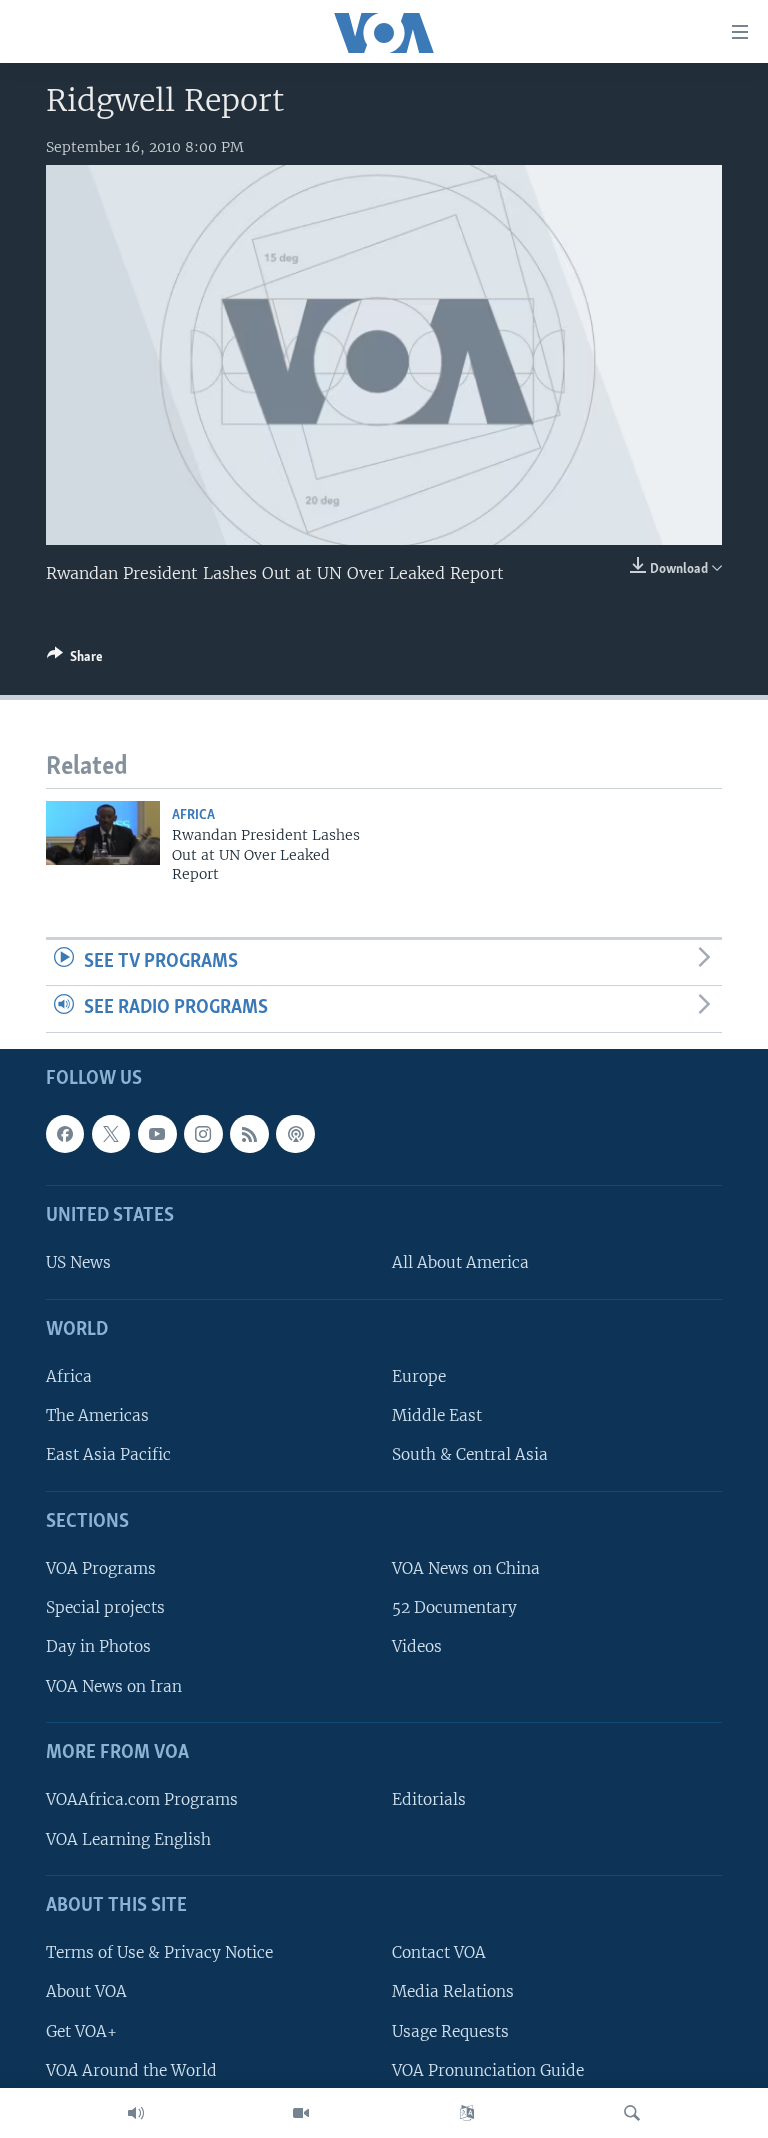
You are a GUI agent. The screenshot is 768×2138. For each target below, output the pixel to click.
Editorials (429, 1799)
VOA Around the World (131, 2070)
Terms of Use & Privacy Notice (159, 1952)
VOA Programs (101, 1568)
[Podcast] (295, 1134)
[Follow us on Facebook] (65, 1134)
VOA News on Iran (114, 1686)
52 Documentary (454, 1607)
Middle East (437, 1415)
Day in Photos (98, 1647)
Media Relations (453, 1991)
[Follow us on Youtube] (157, 1134)
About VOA (86, 1991)
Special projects (105, 1607)
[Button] (75, 660)
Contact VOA (439, 1952)
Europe (419, 1376)
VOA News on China (466, 1568)
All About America (460, 1263)
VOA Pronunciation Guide (488, 2070)
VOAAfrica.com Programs (142, 1799)
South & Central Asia (470, 1455)
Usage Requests (450, 2031)
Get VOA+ (81, 2031)
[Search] (632, 2113)
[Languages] (467, 2113)
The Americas (97, 1415)
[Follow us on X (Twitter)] (111, 1134)
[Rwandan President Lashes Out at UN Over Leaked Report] (103, 833)
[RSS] (249, 1134)
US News (78, 1263)
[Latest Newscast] (136, 2113)
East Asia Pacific (108, 1455)
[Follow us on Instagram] (203, 1134)
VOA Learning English (128, 1839)
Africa (193, 815)
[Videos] (301, 2113)
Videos (417, 1647)
